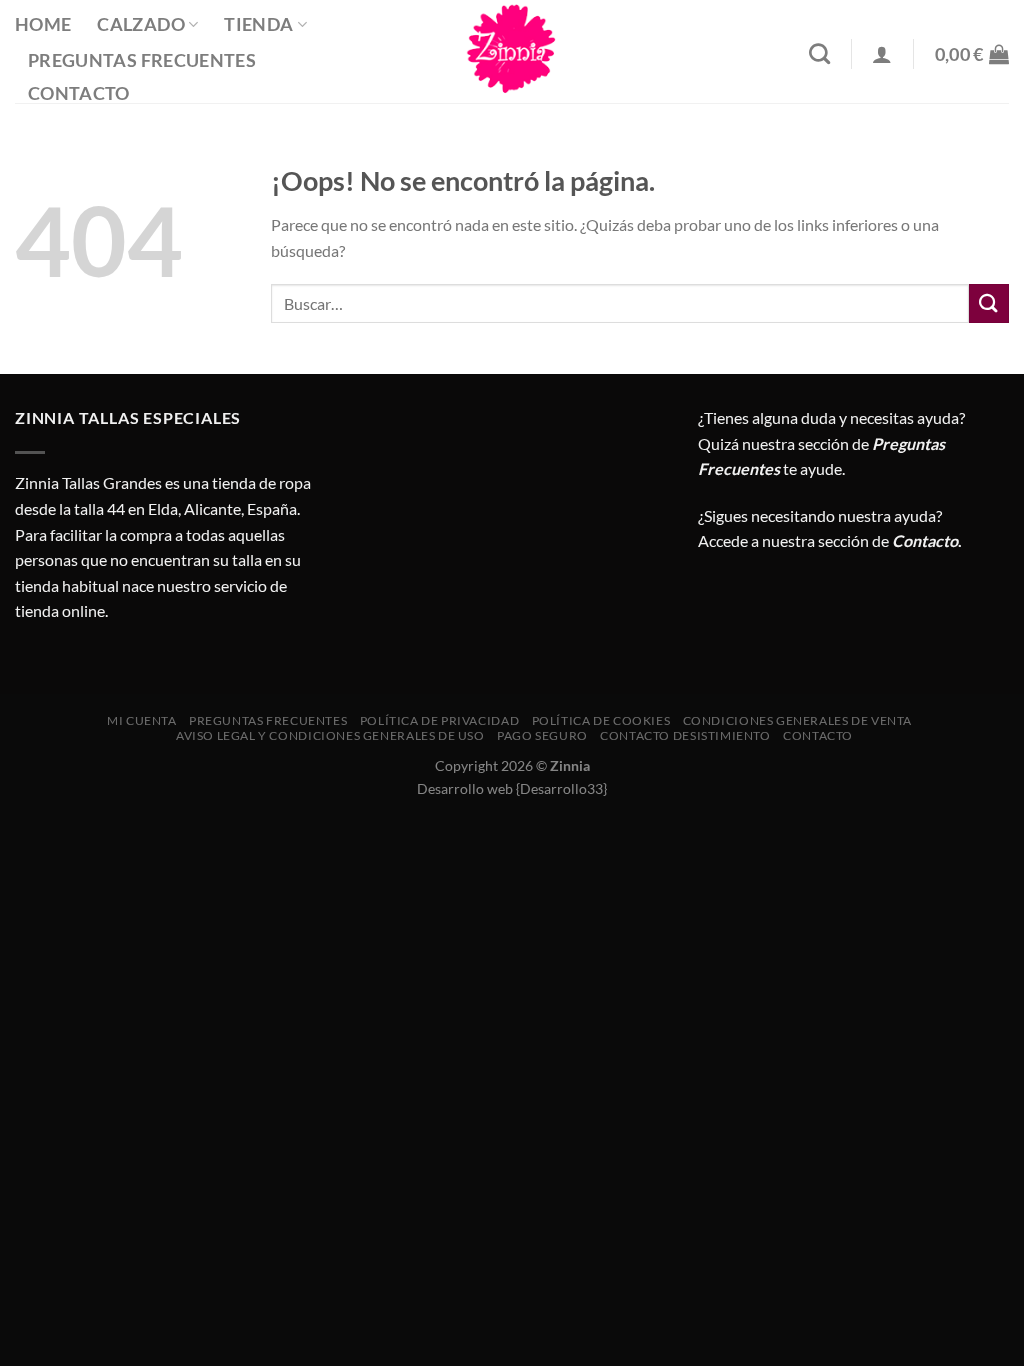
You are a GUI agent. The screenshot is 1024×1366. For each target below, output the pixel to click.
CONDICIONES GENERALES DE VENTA (797, 720)
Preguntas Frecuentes (142, 60)
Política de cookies (601, 720)
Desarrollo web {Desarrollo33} (512, 788)
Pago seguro (542, 735)
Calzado (140, 24)
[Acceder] (882, 54)
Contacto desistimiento (685, 735)
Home (43, 24)
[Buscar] (819, 53)
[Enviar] (989, 303)
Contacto (79, 93)
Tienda (258, 24)
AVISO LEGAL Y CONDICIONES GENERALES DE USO (330, 735)
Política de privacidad (439, 720)
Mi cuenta (142, 720)
